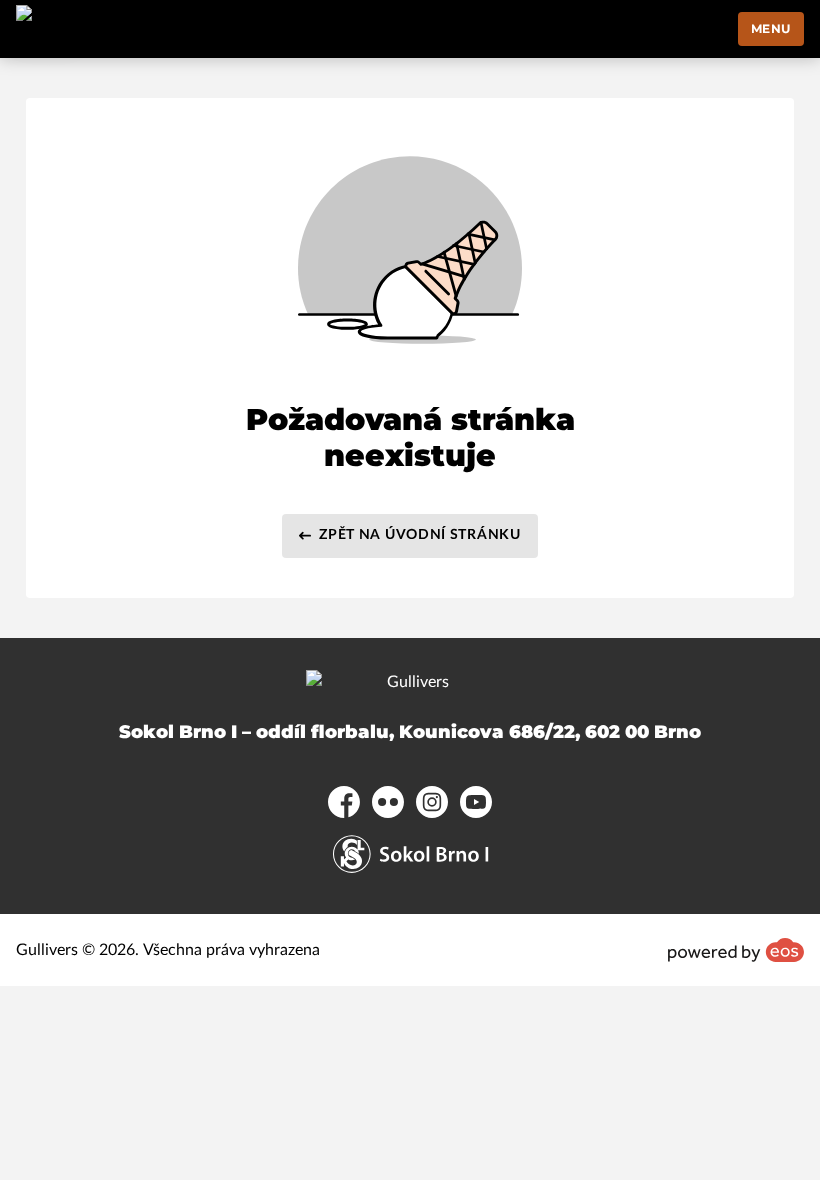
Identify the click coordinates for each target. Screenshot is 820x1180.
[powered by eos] (736, 950)
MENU (771, 28)
